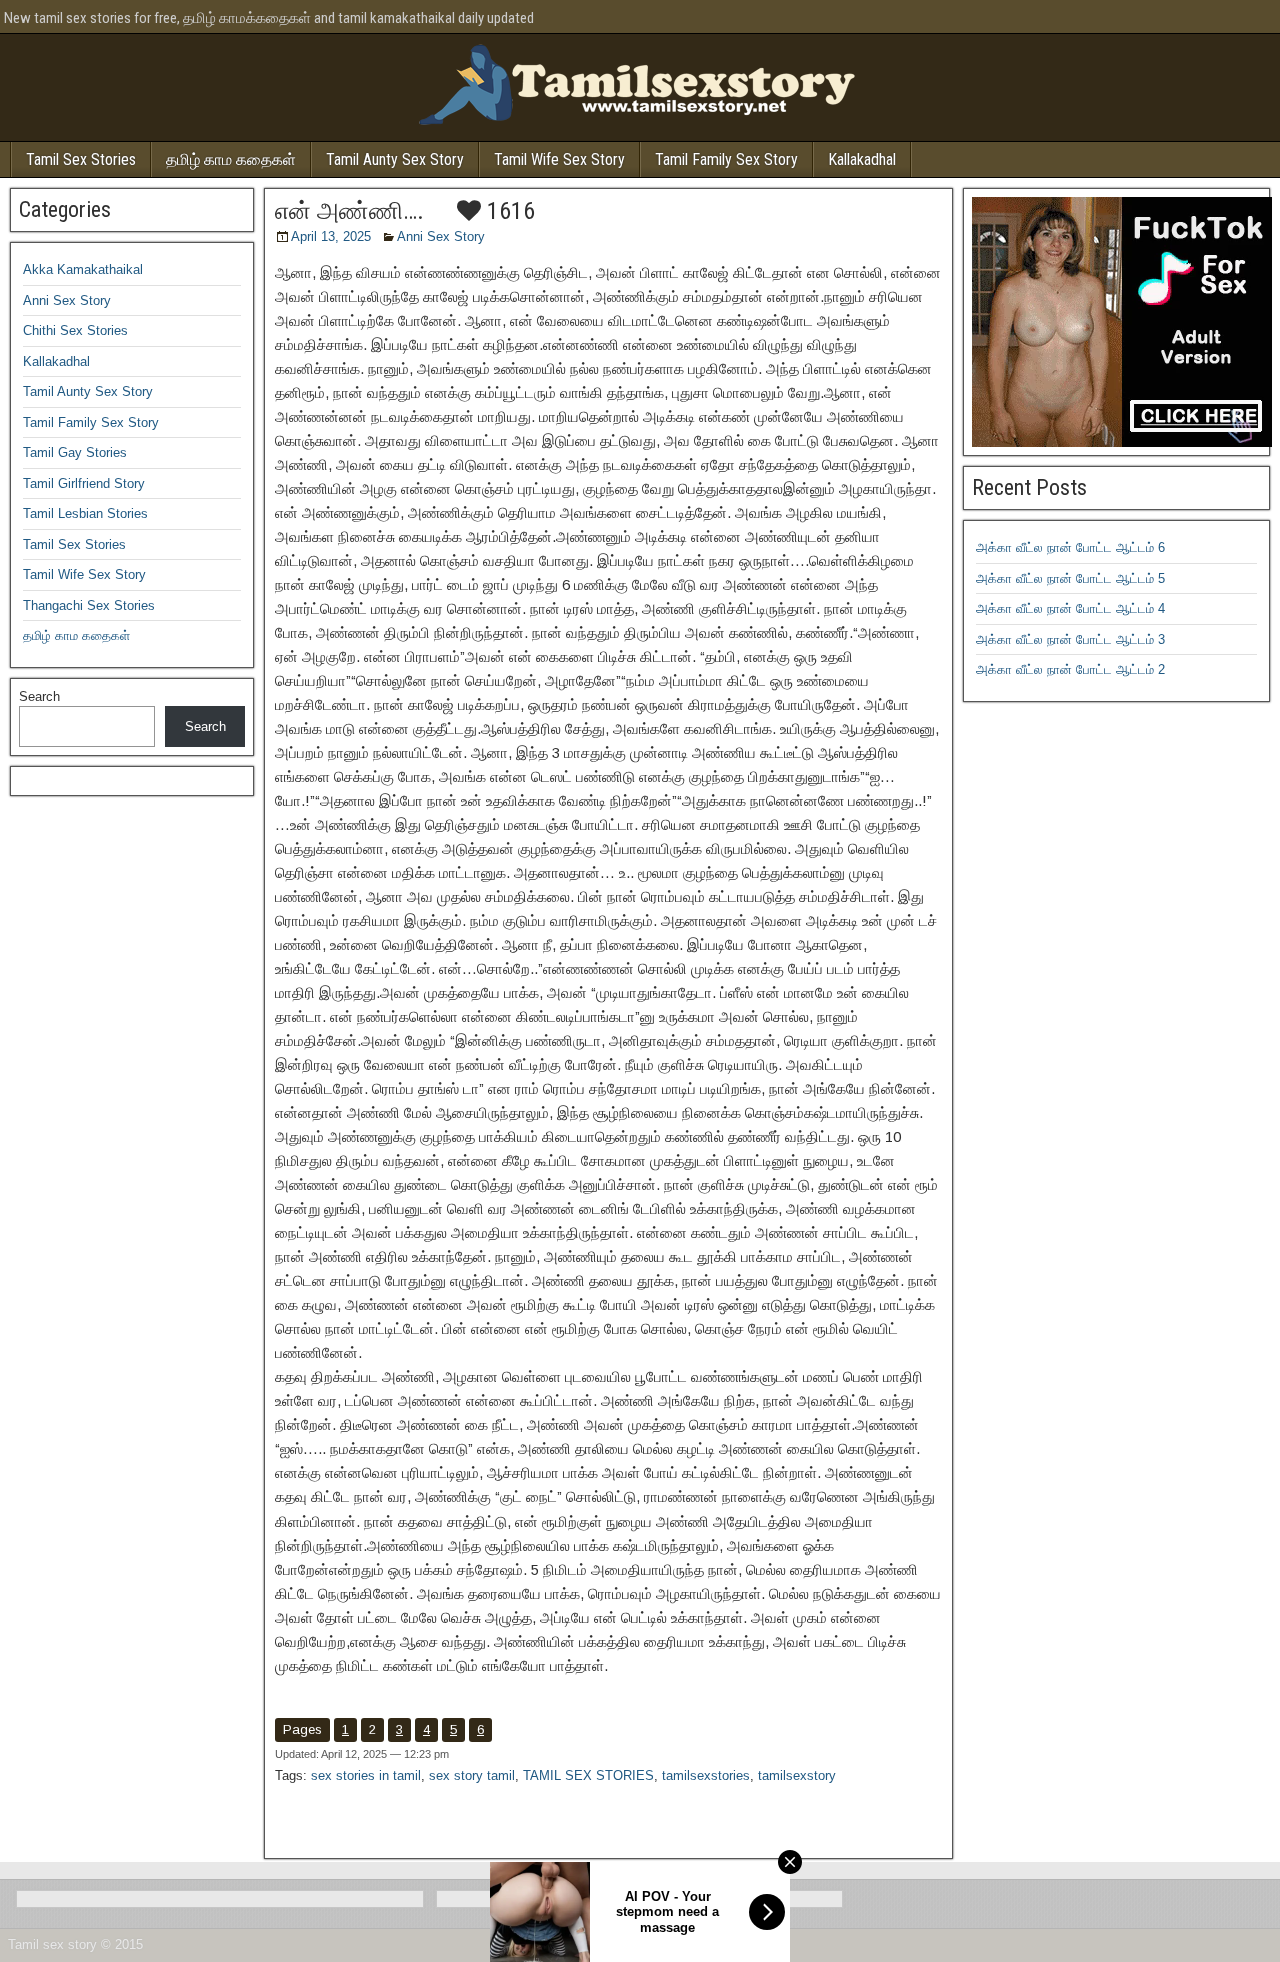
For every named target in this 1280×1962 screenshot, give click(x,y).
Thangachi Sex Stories (89, 605)
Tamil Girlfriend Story (84, 483)
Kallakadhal (862, 159)
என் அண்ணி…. (349, 211)
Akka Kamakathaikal (83, 269)
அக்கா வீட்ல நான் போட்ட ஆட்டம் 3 (1070, 639)
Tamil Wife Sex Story (559, 159)
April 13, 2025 (331, 236)
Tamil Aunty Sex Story (395, 159)
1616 (508, 211)
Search (39, 696)
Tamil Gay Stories (75, 452)
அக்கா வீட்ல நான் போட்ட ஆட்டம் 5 (1070, 578)
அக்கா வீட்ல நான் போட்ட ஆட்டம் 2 (1070, 669)
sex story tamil (472, 1775)
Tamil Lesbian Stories (85, 513)
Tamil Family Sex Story (726, 159)
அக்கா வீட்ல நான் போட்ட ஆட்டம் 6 (1070, 547)
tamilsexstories (706, 1775)
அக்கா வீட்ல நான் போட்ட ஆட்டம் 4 (1070, 608)
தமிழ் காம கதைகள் (231, 159)
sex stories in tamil (366, 1775)
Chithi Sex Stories (75, 330)
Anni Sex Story (441, 236)
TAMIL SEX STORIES (588, 1775)
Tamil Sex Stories (81, 159)
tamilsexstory (797, 1775)
